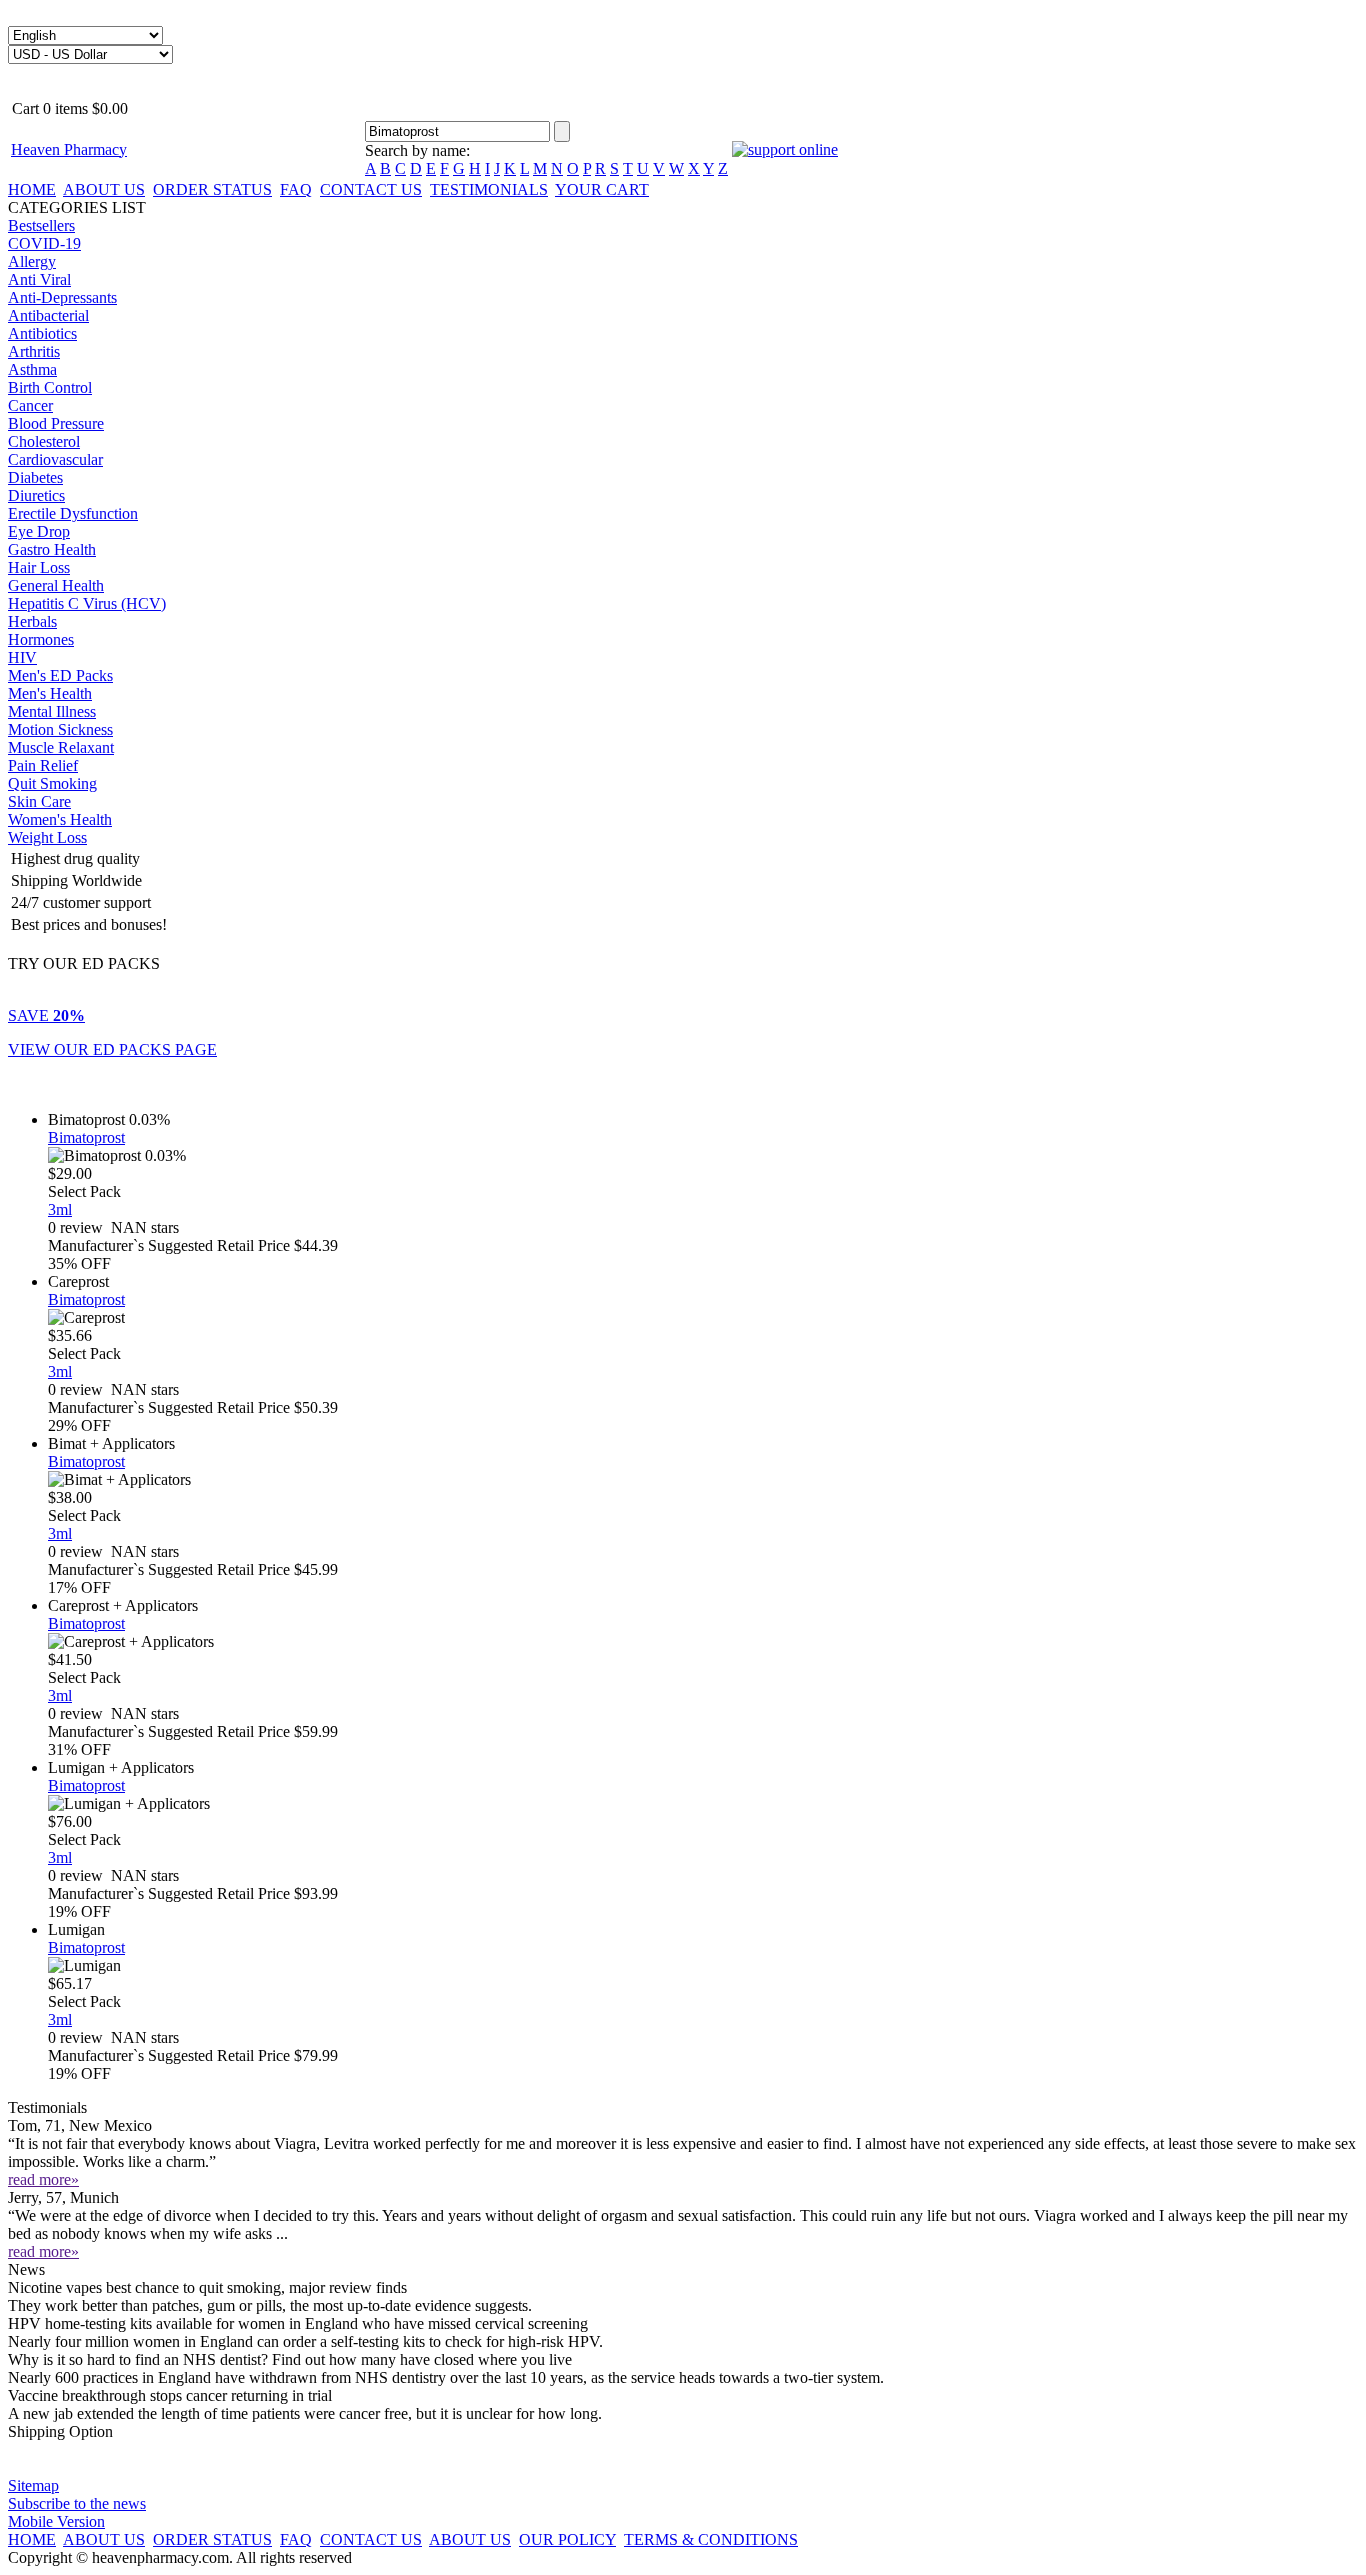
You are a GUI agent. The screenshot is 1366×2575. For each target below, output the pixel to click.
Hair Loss (39, 567)
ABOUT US (104, 189)
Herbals (32, 621)
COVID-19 (44, 243)
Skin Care (39, 801)
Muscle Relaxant (61, 747)
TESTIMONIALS (489, 189)
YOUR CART (602, 189)
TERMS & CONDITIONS (711, 2539)
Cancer (30, 405)
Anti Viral (39, 279)
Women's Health (60, 819)
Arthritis (34, 351)
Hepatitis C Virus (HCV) (87, 603)
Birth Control (50, 387)
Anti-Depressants (62, 297)
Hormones (41, 639)
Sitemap (33, 2485)
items (68, 108)
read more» (43, 2179)
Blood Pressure (56, 423)
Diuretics (36, 495)
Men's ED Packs (60, 675)
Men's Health (50, 693)
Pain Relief (43, 765)
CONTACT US (371, 189)
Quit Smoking (52, 783)
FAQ (296, 189)
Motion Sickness (60, 729)
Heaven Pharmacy (69, 149)
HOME (32, 189)
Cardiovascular (55, 459)
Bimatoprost (86, 1137)
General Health (56, 585)
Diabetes (35, 477)
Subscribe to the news (77, 2503)
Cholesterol (44, 441)
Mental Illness (52, 711)
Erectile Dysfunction (73, 513)
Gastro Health (52, 549)
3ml (60, 1209)
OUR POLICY (567, 2539)
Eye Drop (39, 531)
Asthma (32, 369)
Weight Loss (47, 837)
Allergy (32, 261)
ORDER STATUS (212, 189)
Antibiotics (42, 333)
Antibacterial (48, 315)
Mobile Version (56, 2521)
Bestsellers (41, 225)
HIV (22, 657)
